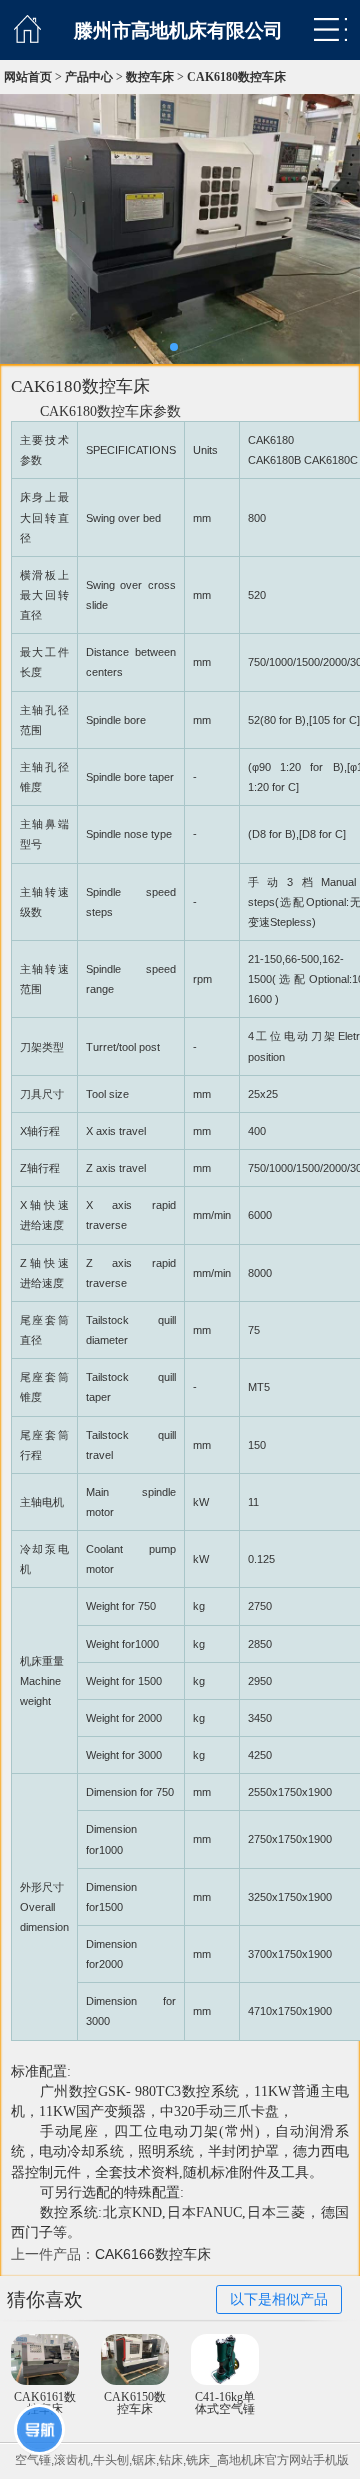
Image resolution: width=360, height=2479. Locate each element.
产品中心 (89, 77)
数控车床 (150, 77)
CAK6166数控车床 (153, 2254)
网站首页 (28, 77)
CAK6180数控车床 (236, 77)
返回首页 (27, 29)
